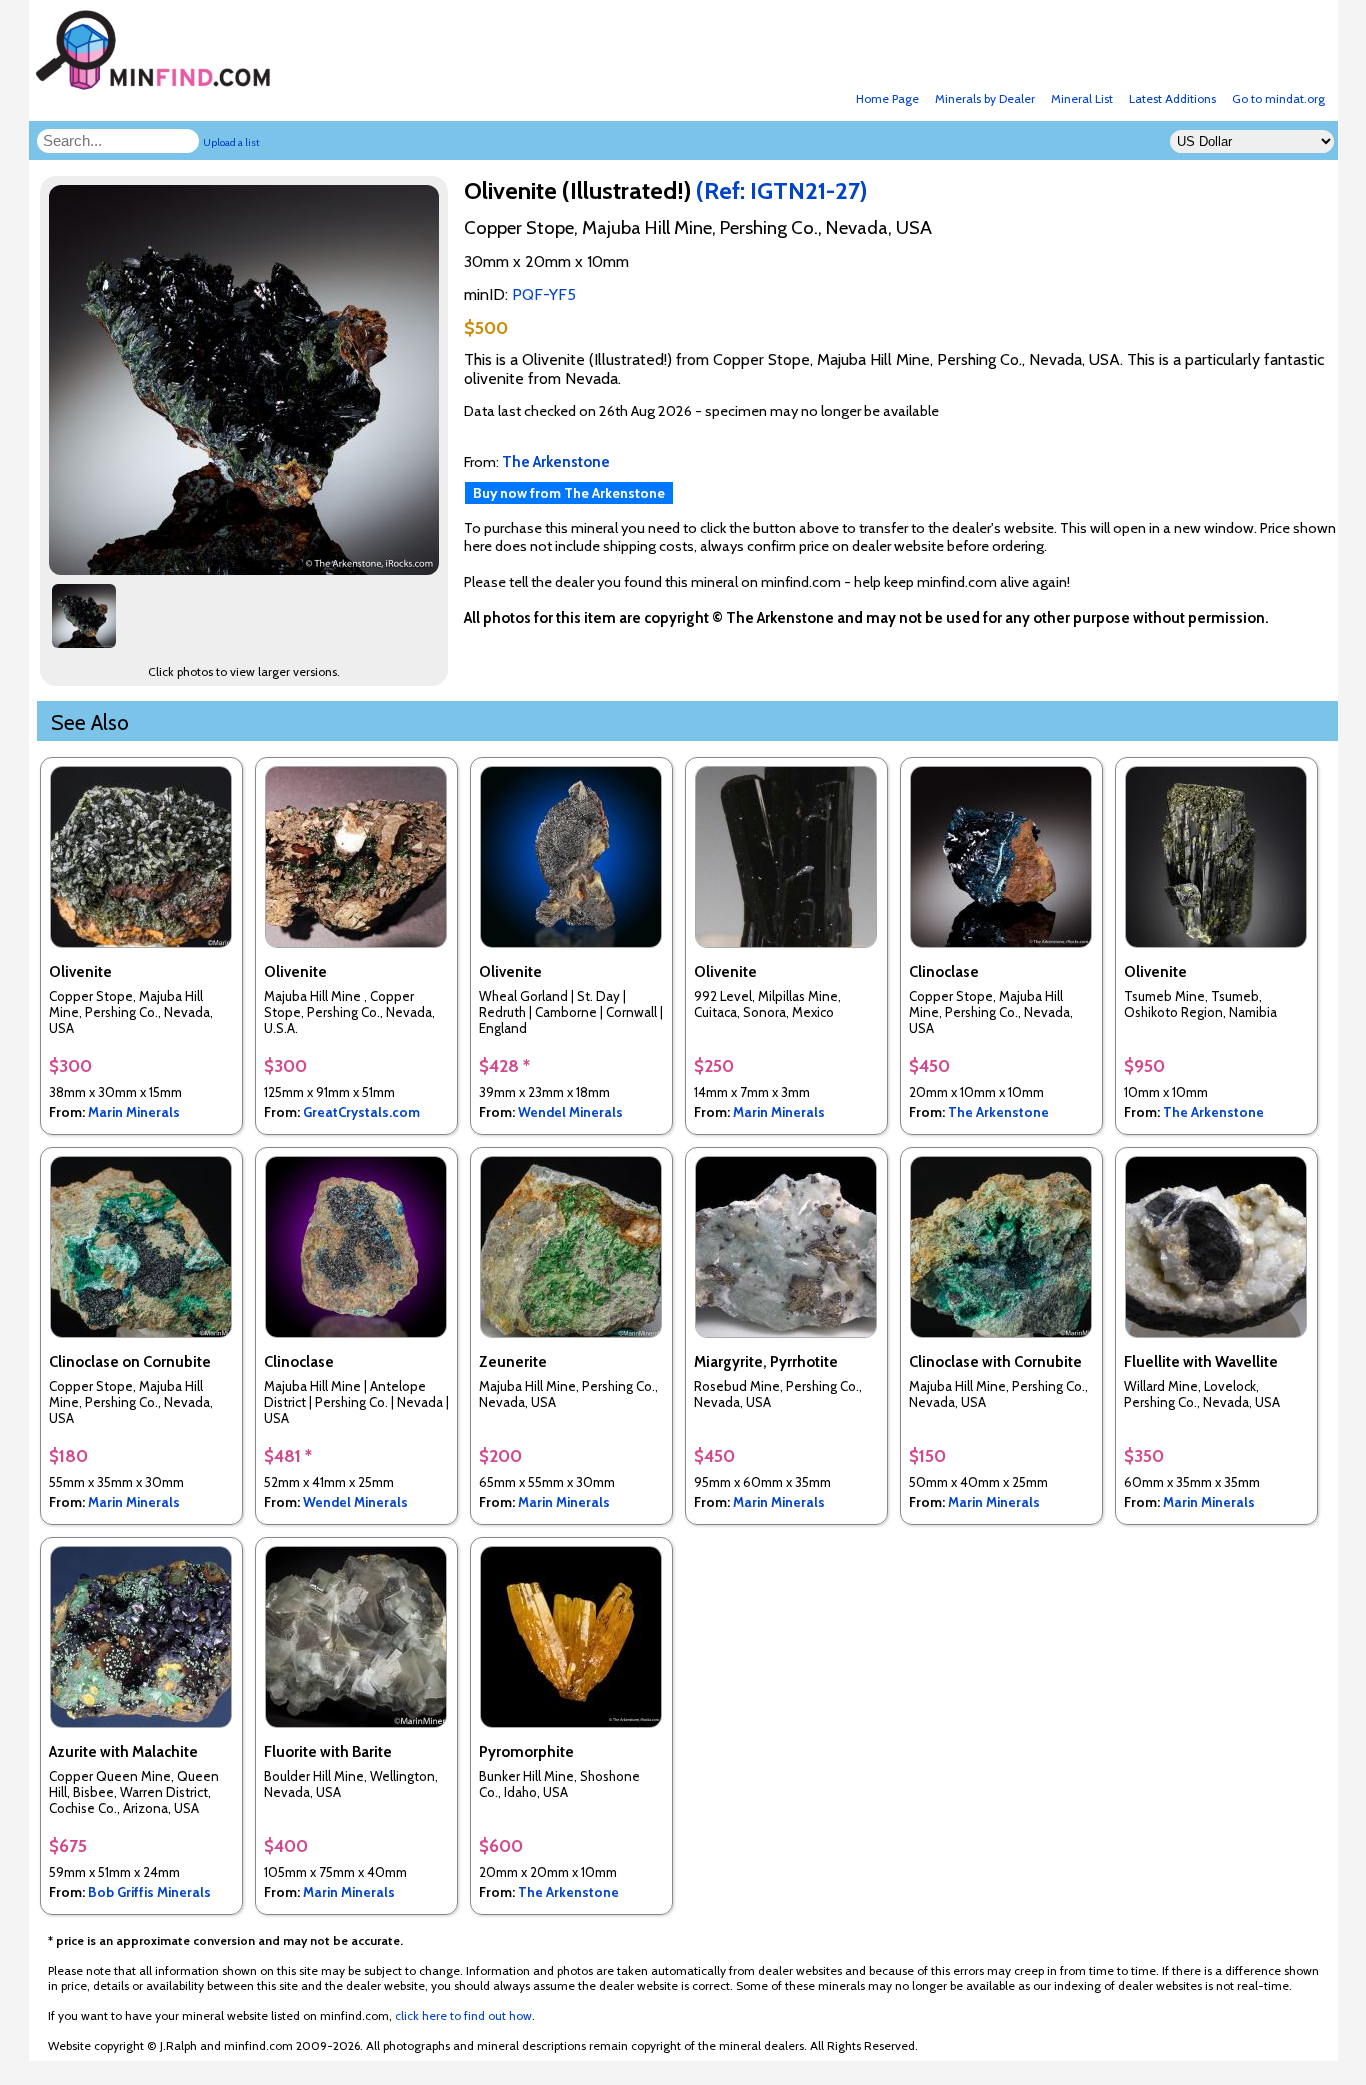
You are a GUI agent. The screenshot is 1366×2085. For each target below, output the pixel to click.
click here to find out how (463, 2015)
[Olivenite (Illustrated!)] (247, 569)
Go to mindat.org (1278, 98)
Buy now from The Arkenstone (569, 493)
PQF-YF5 (544, 294)
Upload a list (231, 142)
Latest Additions (1172, 98)
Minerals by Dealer (985, 98)
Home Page (887, 98)
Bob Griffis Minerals (149, 1892)
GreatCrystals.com (361, 1112)
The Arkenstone (998, 1112)
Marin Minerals (134, 1112)
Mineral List (1082, 98)
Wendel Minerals (570, 1112)
